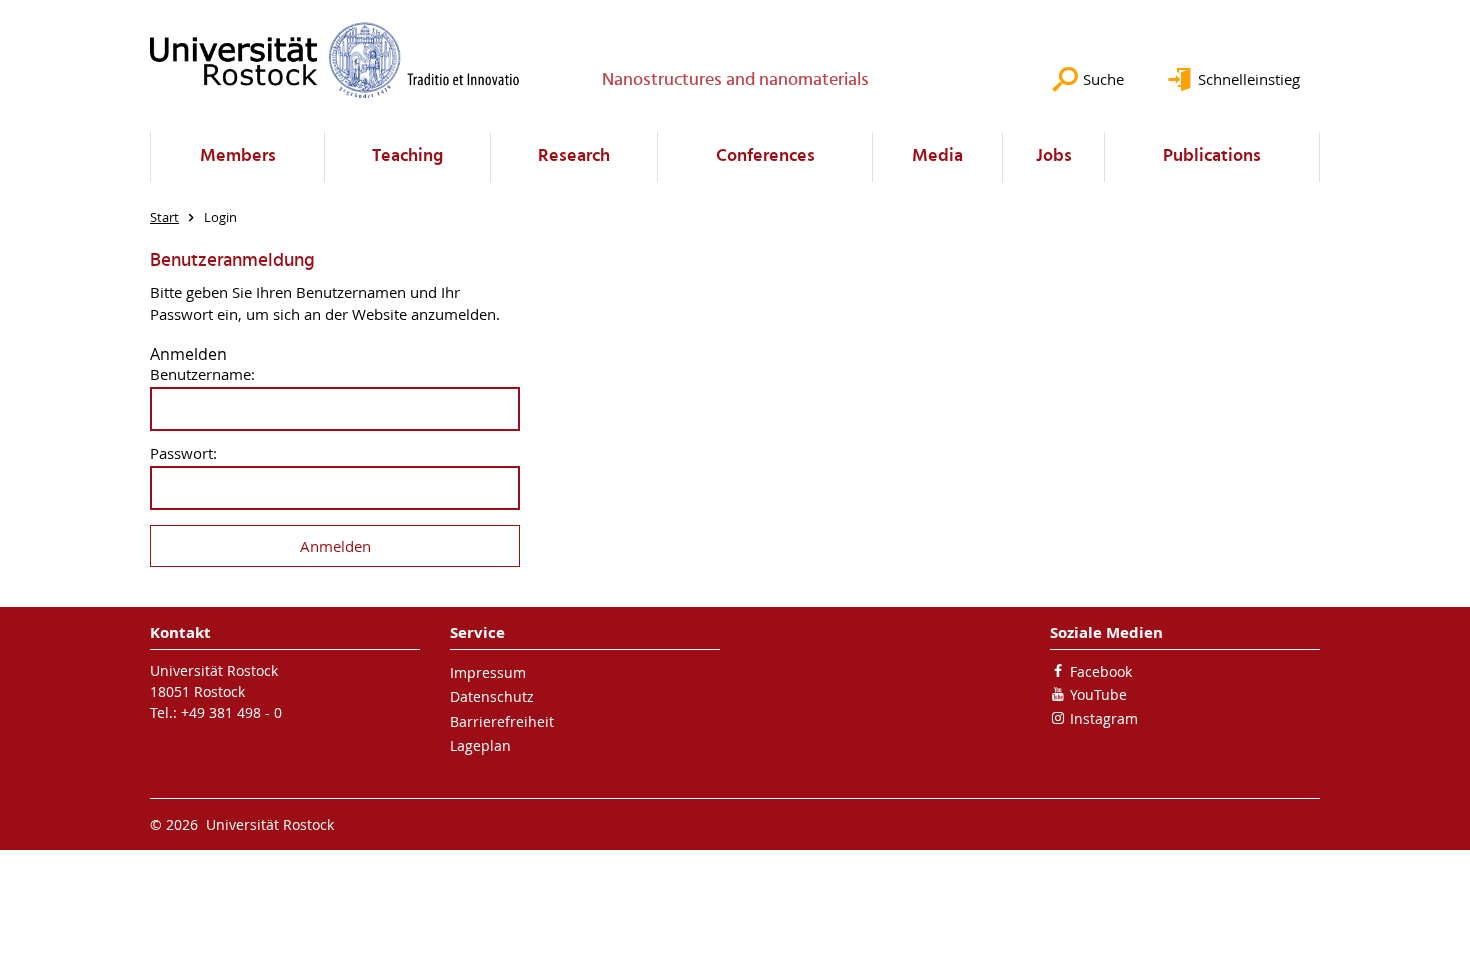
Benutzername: (202, 374)
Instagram (1104, 718)
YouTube (1098, 694)
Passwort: (183, 453)
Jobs (1054, 156)
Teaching (407, 156)
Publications (1212, 156)
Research (574, 156)
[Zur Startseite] (335, 60)
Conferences (765, 156)
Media (937, 156)
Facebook (1101, 671)
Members (238, 156)
